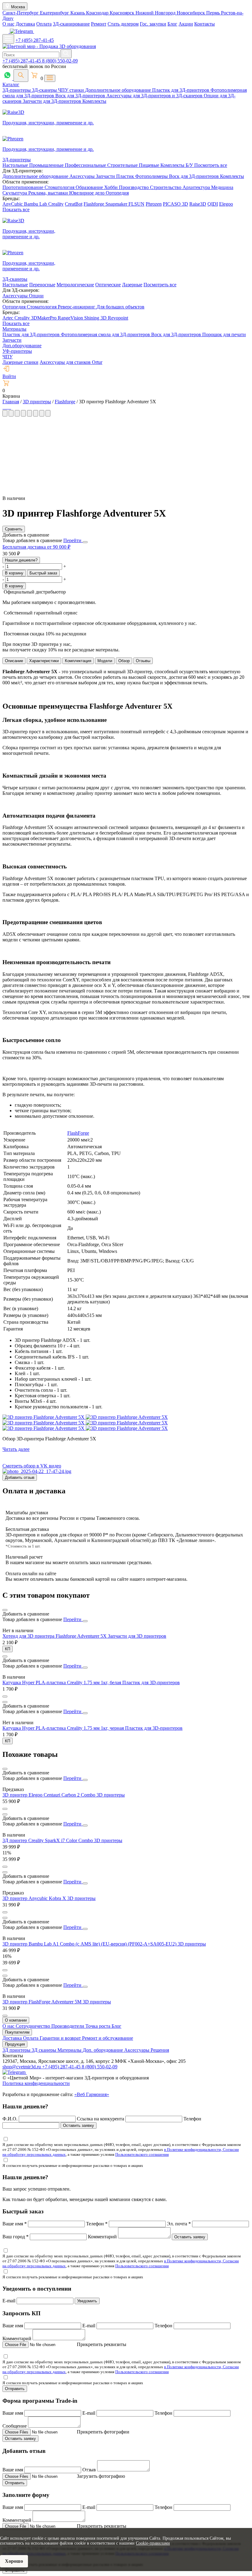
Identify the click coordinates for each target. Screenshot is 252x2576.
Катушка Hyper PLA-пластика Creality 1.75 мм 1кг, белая (62, 1682)
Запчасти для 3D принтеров (137, 1636)
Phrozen (154, 204)
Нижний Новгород (156, 13)
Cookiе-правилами (153, 2543)
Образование (90, 187)
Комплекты (94, 101)
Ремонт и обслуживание (108, 2038)
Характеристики (44, 661)
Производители (68, 2026)
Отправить (15, 2389)
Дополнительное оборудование (119, 90)
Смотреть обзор (19, 1466)
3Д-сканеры (45, 90)
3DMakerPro (44, 318)
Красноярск (123, 13)
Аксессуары (83, 176)
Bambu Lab (36, 204)
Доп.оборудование (22, 346)
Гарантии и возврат (61, 2038)
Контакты (205, 24)
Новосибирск (191, 13)
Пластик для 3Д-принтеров (181, 90)
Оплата (44, 24)
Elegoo (226, 204)
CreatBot (74, 204)
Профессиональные (86, 165)
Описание (14, 661)
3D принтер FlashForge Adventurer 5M (43, 2002)
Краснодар (98, 13)
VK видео (50, 1466)
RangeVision (71, 318)
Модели (105, 661)
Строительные (123, 165)
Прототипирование (24, 187)
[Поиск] (21, 76)
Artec (8, 318)
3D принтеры (111, 1795)
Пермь (214, 13)
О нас (8, 24)
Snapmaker (117, 204)
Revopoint (118, 318)
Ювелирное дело (87, 193)
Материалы (14, 329)
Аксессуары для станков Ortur (71, 362)
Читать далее (16, 1449)
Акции (186, 24)
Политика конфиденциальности (36, 2083)
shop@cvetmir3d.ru (22, 2067)
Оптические (108, 285)
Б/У (190, 165)
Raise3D (198, 204)
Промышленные (47, 165)
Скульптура (15, 193)
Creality (56, 204)
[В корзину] (5, 1697)
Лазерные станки (20, 362)
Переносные (42, 285)
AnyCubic (13, 204)
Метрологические (75, 285)
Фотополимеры (152, 176)
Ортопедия (117, 193)
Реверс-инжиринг (77, 307)
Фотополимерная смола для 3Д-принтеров (106, 334)
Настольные (16, 165)
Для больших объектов (120, 307)
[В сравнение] (5, 1610)
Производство (134, 187)
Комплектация (78, 661)
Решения (160, 2050)
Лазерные (132, 285)
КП (8, 1649)
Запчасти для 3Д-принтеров (53, 101)
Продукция (15, 2044)
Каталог (11, 85)
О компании (16, 2020)
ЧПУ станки (72, 90)
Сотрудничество (33, 2026)
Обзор (124, 661)
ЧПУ (8, 357)
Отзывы (143, 661)
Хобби (112, 187)
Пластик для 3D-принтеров (151, 1682)
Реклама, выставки (49, 193)
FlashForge (78, 1133)
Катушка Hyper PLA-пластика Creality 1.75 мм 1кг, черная (64, 1728)
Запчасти (106, 176)
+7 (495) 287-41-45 (35, 40)
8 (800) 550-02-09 (60, 61)
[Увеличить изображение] (3, 407)
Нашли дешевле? (21, 560)
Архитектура (197, 187)
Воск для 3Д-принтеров (81, 96)
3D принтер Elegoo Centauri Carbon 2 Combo (49, 1795)
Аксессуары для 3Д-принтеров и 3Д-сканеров (155, 96)
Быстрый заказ (43, 573)
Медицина (222, 187)
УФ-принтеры (17, 351)
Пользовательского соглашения (142, 2154)
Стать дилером (123, 24)
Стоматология (60, 187)
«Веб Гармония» (92, 2094)
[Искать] (66, 54)
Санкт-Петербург (21, 13)
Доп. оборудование (103, 2050)
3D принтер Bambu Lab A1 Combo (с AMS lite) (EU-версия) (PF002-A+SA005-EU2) (90, 1944)
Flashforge (94, 204)
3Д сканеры (45, 2050)
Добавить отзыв (20, 1477)
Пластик (126, 176)
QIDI (213, 204)
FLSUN (136, 204)
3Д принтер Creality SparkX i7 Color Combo (48, 1840)
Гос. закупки (153, 24)
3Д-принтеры (17, 90)
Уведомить (87, 2301)
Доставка (25, 24)
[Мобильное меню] (8, 39)
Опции (36, 296)
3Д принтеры (17, 2050)
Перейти (73, 540)
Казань (78, 13)
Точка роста (98, 2026)
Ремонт (99, 24)
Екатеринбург (55, 13)
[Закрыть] (85, 542)
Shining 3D (96, 318)
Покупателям (17, 2032)
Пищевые (150, 165)
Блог (172, 24)
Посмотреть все (211, 165)
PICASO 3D (175, 204)
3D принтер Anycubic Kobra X (35, 1898)
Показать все (16, 209)
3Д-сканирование (71, 24)
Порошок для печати (224, 334)
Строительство (166, 187)
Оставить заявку (79, 2125)
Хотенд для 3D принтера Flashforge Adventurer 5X (55, 1636)
